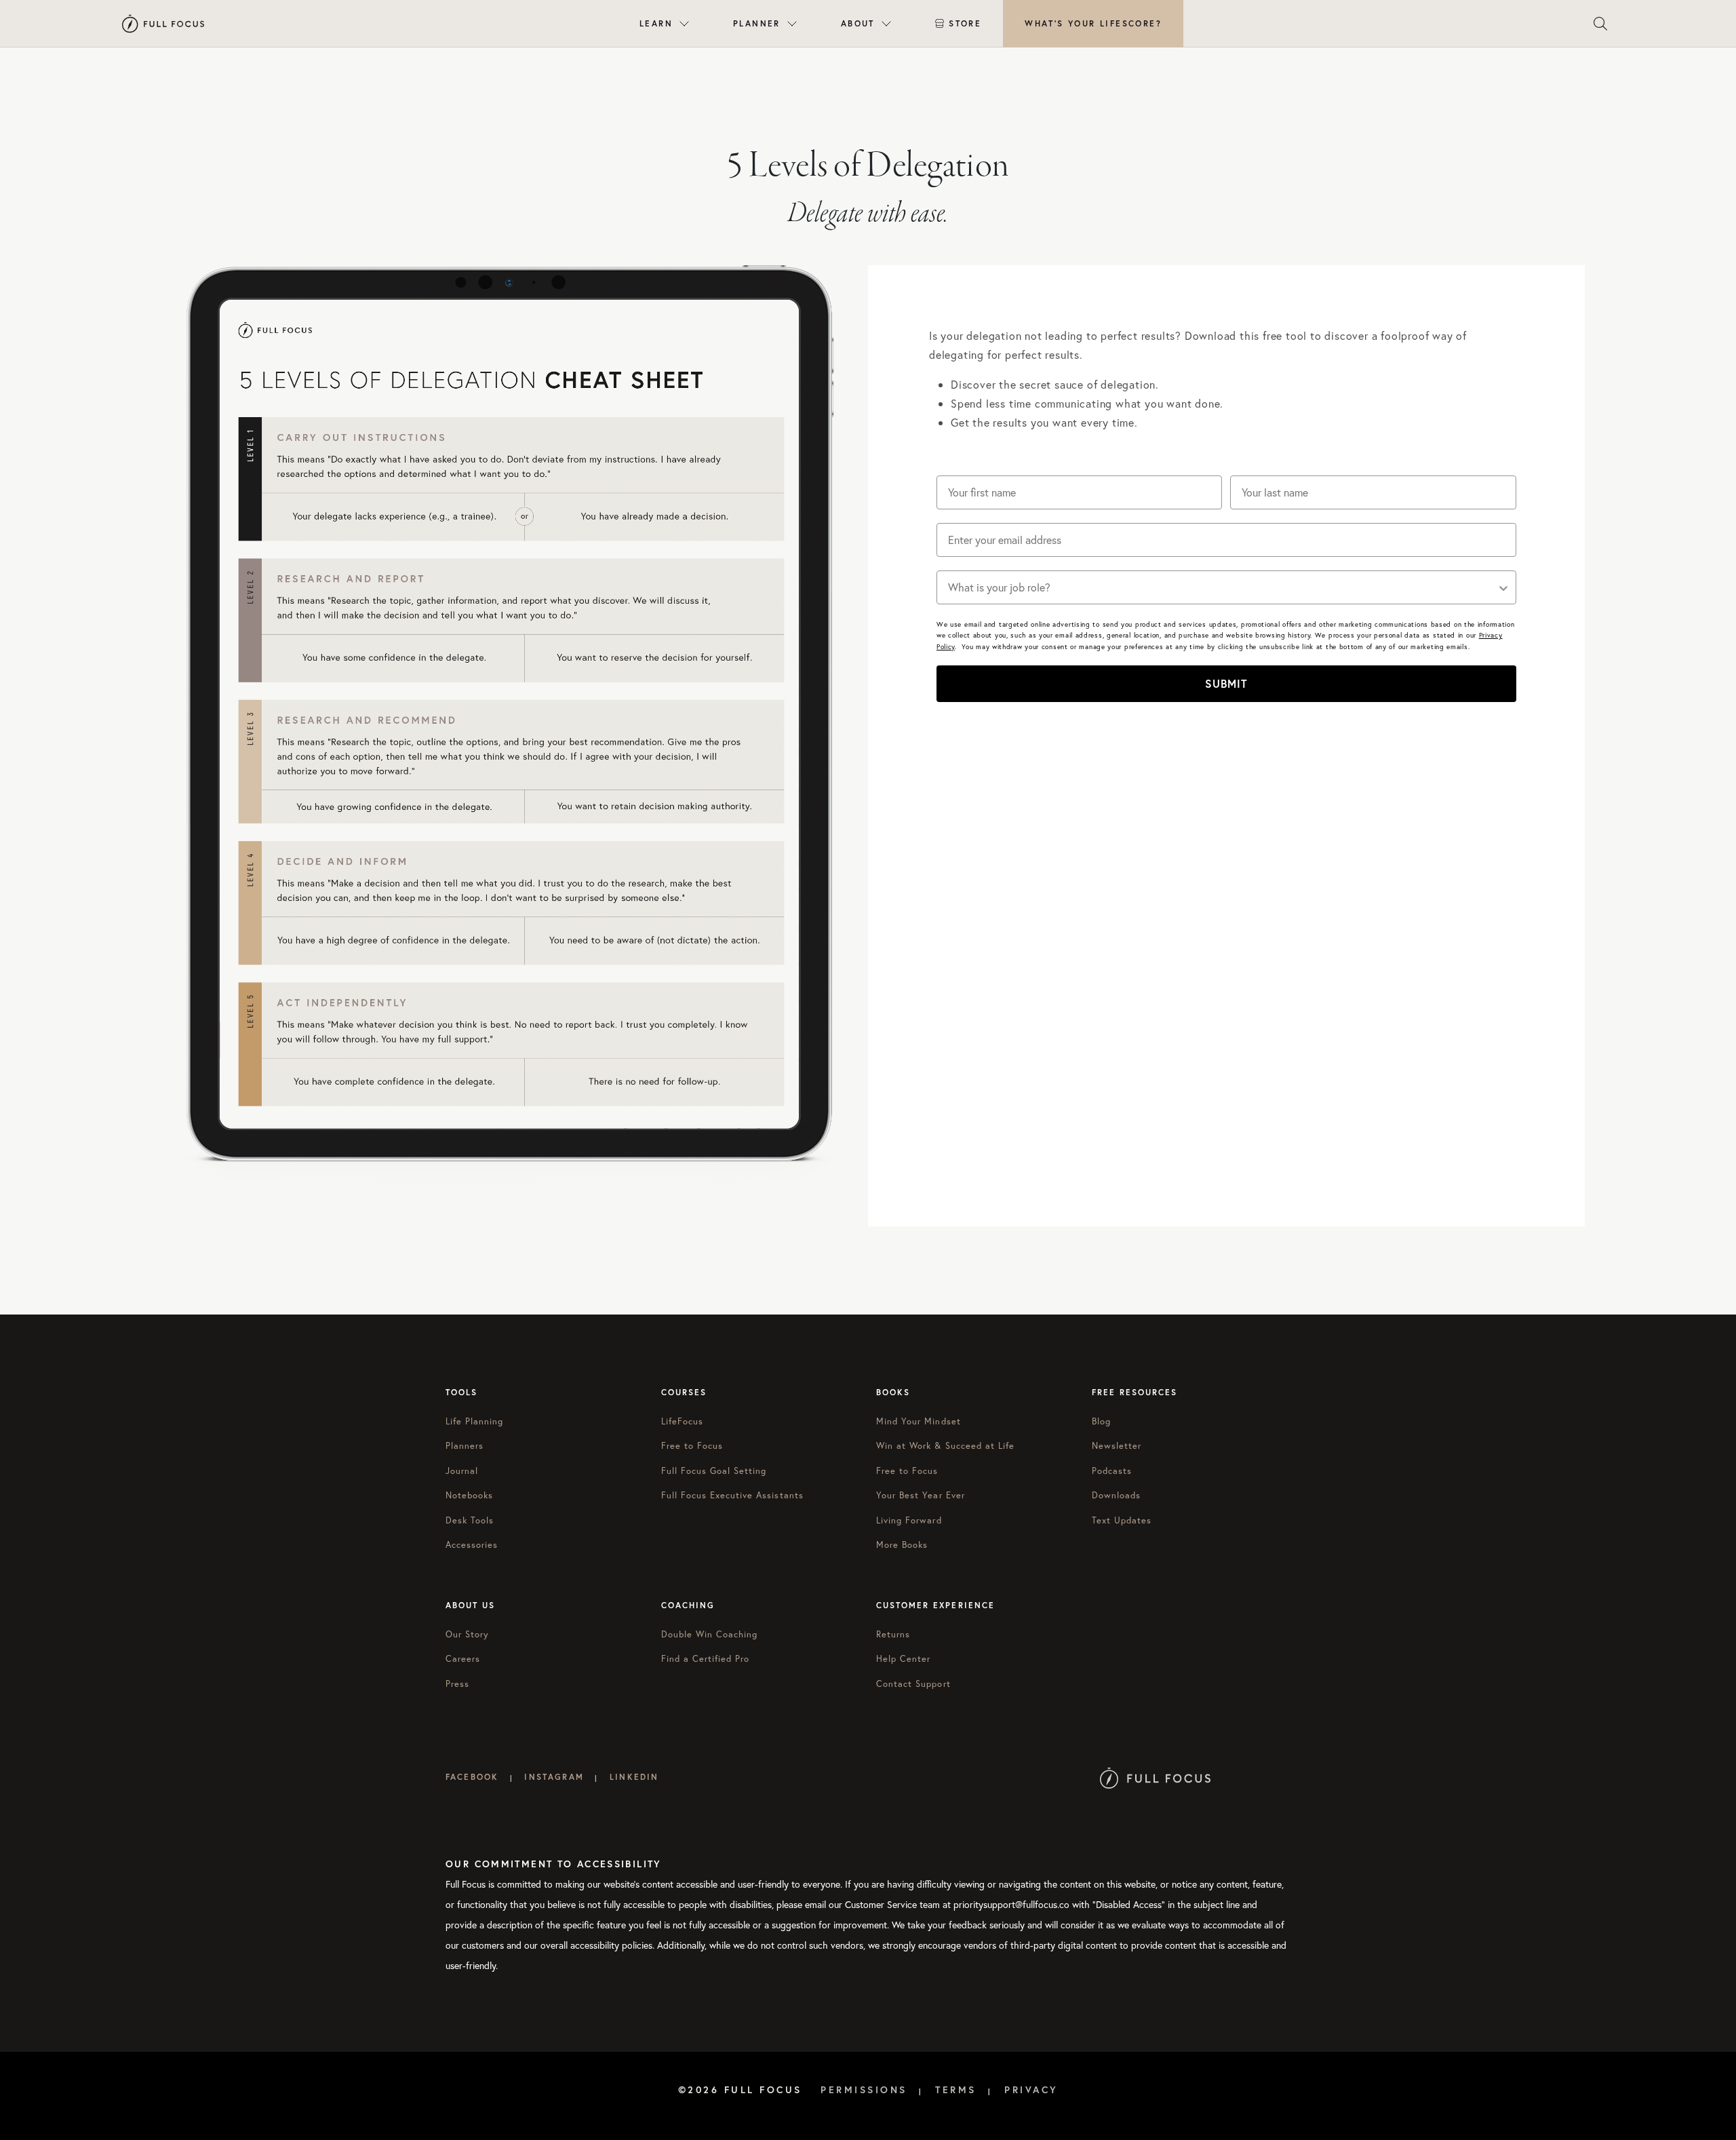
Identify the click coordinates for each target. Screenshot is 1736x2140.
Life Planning (475, 1421)
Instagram (554, 1777)
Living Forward (909, 1520)
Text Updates (1122, 1520)
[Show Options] (1503, 587)
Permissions (864, 2090)
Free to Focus (692, 1446)
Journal (462, 1471)
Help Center (903, 1659)
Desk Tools (470, 1520)
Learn (656, 23)
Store (965, 23)
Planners (465, 1446)
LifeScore (1093, 23)
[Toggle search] (1600, 24)
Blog (1101, 1421)
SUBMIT (1226, 683)
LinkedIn (634, 1777)
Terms (956, 2090)
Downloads (1116, 1495)
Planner (757, 23)
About (858, 23)
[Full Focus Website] (1155, 1777)
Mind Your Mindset (919, 1421)
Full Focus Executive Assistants (732, 1495)
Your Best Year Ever (921, 1495)
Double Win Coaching (710, 1634)
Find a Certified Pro (706, 1659)
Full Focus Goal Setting (714, 1471)
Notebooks (469, 1495)
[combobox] (1222, 587)
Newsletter (1117, 1446)
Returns (893, 1634)
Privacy (1031, 2090)
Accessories (472, 1545)
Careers (463, 1659)
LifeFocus (682, 1421)
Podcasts (1112, 1471)
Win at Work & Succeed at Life (945, 1446)
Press (457, 1684)
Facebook (472, 1777)
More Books (902, 1545)
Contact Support (913, 1684)
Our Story (467, 1634)
